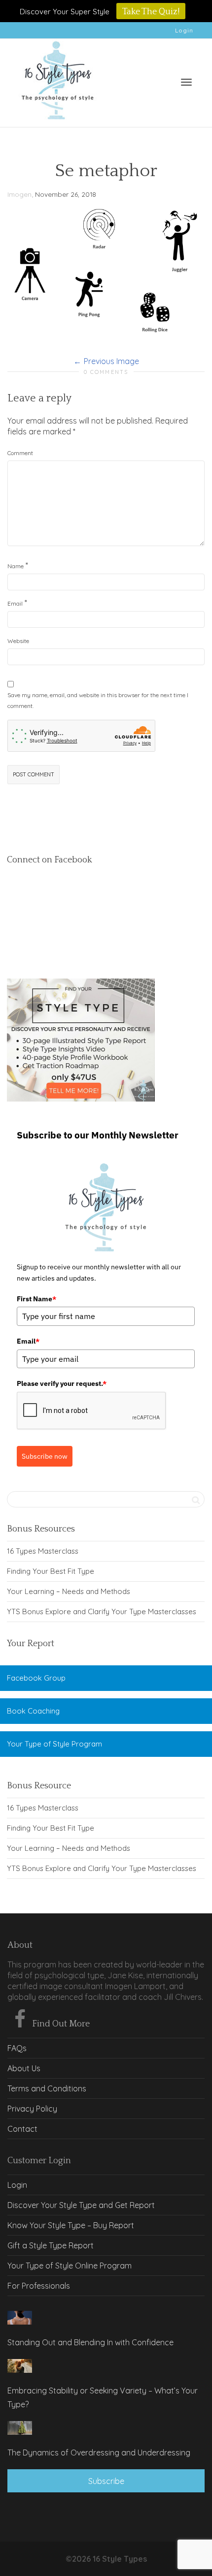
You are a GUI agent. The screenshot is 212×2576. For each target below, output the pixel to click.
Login (184, 30)
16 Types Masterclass (43, 1551)
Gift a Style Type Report (51, 2245)
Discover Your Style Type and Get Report (81, 2205)
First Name (36, 1299)
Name (16, 566)
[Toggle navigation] (186, 82)
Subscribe (106, 2481)
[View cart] (161, 80)
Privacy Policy (32, 2109)
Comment (20, 453)
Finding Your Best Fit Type (51, 1571)
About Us (24, 2068)
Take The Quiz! (151, 12)
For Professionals (39, 2286)
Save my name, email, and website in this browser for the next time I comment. (98, 700)
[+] (20, 2318)
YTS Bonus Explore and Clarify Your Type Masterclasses (102, 1611)
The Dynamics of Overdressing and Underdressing (99, 2453)
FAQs (17, 2048)
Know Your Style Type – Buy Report (71, 2225)
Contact (22, 2129)
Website (18, 641)
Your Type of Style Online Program (70, 2266)
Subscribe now (45, 1456)
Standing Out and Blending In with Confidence (90, 2342)
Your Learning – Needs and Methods (69, 1591)
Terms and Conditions (47, 2088)
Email (15, 603)
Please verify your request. (62, 1383)
